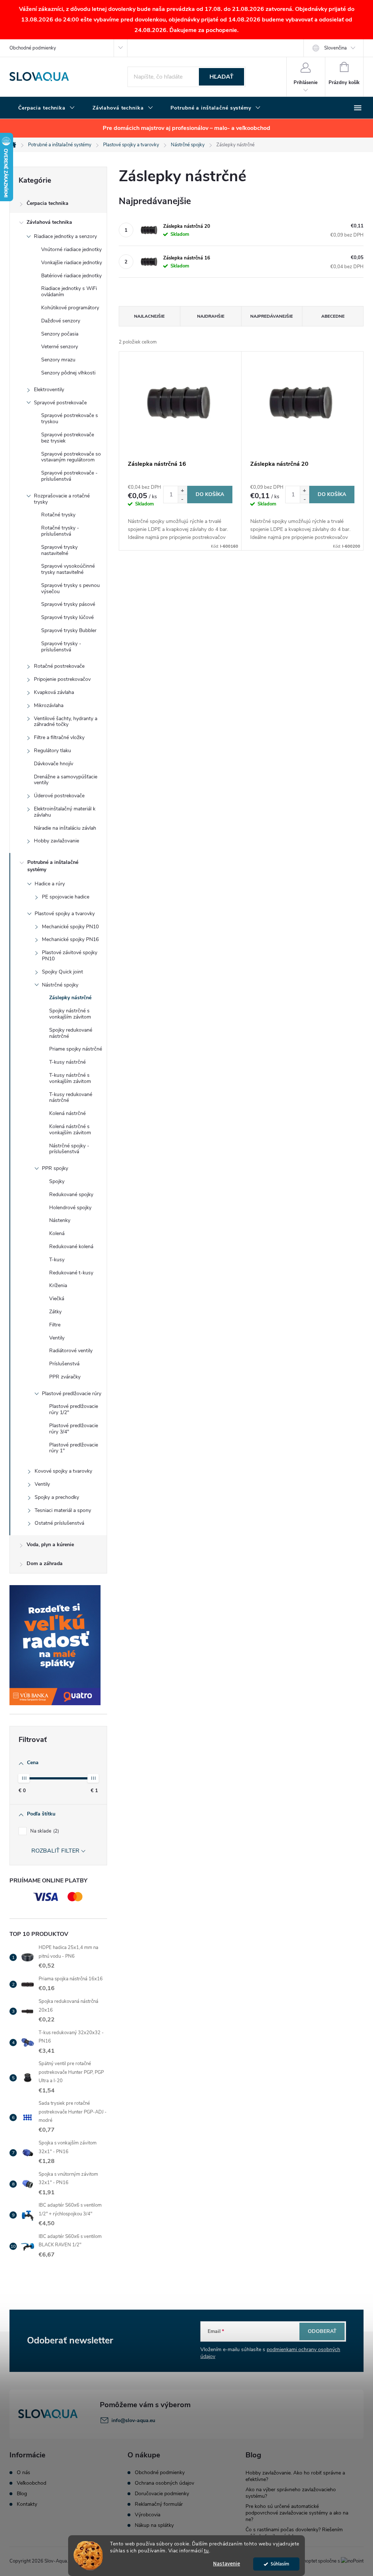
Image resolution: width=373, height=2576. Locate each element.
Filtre (55, 1325)
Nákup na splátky (154, 2525)
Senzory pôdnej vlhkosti (68, 373)
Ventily (57, 1338)
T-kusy (57, 1260)
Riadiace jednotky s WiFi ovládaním (69, 291)
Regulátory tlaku (52, 751)
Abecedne (333, 316)
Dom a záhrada (45, 1563)
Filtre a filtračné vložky (59, 737)
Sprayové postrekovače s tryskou (70, 418)
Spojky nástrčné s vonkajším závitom (70, 1014)
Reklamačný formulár (159, 2504)
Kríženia (58, 1285)
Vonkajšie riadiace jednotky (72, 263)
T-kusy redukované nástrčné (71, 1098)
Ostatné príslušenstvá (59, 1523)
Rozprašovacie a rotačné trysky (62, 499)
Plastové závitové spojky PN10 (70, 956)
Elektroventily (49, 390)
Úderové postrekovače (59, 796)
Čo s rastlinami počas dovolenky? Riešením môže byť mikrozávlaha (294, 2533)
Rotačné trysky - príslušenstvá (60, 531)
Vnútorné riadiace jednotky (71, 249)
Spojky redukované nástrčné (71, 1033)
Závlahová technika (49, 222)
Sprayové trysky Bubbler (69, 630)
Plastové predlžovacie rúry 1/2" (74, 1409)
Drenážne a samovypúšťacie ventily (66, 780)
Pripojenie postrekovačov (62, 679)
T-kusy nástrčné (67, 1062)
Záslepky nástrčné (70, 998)
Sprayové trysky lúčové (67, 617)
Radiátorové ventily (71, 1351)
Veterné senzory (60, 347)
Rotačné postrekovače (59, 666)
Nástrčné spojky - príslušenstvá (69, 1149)
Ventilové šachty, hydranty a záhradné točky (66, 722)
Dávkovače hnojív (54, 764)
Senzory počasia (60, 334)
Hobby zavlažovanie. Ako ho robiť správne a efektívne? (295, 2476)
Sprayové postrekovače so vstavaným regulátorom (71, 457)
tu (207, 2551)
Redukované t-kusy (71, 1273)
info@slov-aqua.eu (133, 2420)
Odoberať (322, 2331)
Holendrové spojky (70, 1208)
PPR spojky (55, 1168)
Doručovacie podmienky (162, 2494)
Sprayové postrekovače (60, 403)
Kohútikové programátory (70, 308)
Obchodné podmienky (33, 48)
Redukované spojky (71, 1194)
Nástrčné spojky (60, 985)
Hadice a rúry (50, 884)
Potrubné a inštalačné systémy (53, 866)
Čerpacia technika (48, 203)
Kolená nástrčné (67, 1113)
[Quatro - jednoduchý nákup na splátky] (58, 1645)
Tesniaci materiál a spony (63, 1510)
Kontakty (27, 2504)
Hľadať (221, 77)
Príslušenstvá (64, 1364)
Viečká (57, 1299)
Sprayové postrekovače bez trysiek (68, 438)
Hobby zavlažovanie (56, 841)
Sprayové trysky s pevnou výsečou (70, 588)
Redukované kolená (71, 1247)
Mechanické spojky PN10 (70, 927)
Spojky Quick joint (62, 972)
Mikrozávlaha (49, 705)
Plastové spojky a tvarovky (65, 914)
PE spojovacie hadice (66, 897)
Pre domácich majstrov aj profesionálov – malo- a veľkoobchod (186, 128)
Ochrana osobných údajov (164, 2483)
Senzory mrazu (58, 360)
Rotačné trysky (58, 515)
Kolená (57, 1233)
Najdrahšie (211, 316)
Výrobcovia (148, 2515)
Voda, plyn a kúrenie (50, 1545)
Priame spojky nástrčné (76, 1049)
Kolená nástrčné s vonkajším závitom (70, 1130)
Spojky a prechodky (57, 1497)
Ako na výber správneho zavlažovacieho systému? (291, 2493)
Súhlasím (280, 2564)
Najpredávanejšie (272, 316)
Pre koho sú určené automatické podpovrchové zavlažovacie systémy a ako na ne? (297, 2513)
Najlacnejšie (149, 316)
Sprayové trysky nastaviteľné (59, 550)
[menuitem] (47, 108)
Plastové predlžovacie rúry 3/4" (74, 1429)
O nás (23, 2473)
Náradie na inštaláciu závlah (65, 828)
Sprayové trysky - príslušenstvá (61, 647)
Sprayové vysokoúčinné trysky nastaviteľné (68, 569)
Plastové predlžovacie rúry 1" (74, 1448)
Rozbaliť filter (55, 1851)
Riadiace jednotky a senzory (65, 236)
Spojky (57, 1181)
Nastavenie (227, 2564)
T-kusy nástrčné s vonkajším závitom (70, 1078)
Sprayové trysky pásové (68, 604)
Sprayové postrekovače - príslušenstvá (69, 476)
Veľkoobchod (32, 2483)
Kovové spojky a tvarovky (63, 1471)
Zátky (55, 1312)
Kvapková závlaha (54, 692)
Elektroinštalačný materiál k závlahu (65, 812)
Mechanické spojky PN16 (70, 939)
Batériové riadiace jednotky (71, 276)
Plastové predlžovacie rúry (72, 1394)
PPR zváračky (65, 1377)
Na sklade (44, 1831)
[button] (182, 490)
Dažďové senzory (61, 321)
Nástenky (60, 1220)
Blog (22, 2494)
